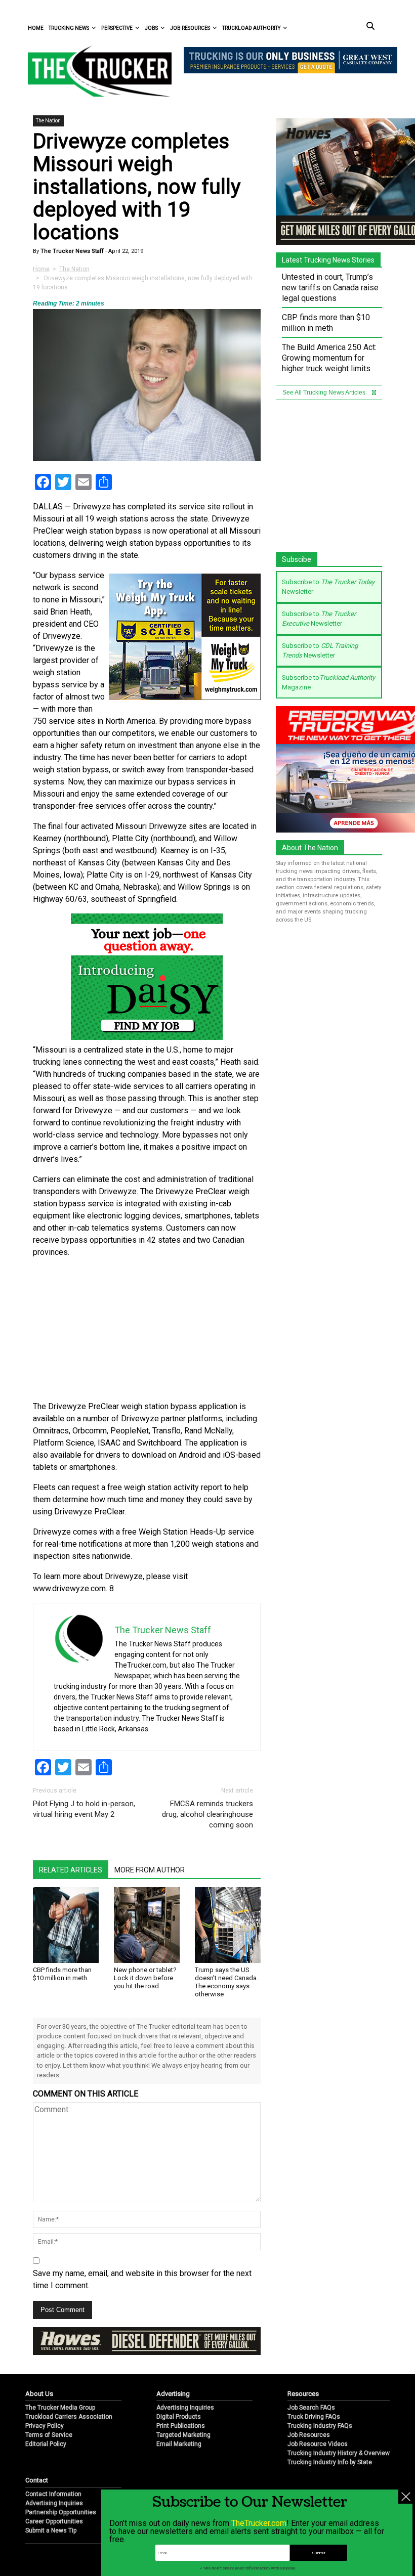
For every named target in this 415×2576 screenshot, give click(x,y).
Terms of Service (49, 2435)
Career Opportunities (54, 2521)
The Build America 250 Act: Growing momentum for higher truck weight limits (329, 358)
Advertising (173, 2394)
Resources (303, 2394)
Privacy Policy (45, 2426)
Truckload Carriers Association (69, 2417)
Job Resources (190, 28)
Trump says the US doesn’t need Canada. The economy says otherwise (226, 1982)
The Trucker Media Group (60, 2408)
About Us (39, 2394)
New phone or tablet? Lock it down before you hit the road (145, 1978)
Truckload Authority (251, 28)
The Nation (48, 121)
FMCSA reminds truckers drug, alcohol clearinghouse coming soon (207, 1814)
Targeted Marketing (183, 2435)
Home (36, 28)
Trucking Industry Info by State (330, 2462)
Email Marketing (179, 2444)
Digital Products (179, 2417)
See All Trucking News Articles (325, 392)
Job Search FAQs (311, 2408)
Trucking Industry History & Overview (339, 2453)
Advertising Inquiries (185, 2408)
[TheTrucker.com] (95, 71)
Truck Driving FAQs (314, 2417)
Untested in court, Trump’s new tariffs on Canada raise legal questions (330, 288)
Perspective (117, 28)
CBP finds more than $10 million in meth (62, 1974)
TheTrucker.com (259, 2523)
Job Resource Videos (318, 2444)
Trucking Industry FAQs (320, 2426)
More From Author (150, 1870)
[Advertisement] (147, 1330)
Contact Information (53, 2494)
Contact (37, 2480)
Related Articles (71, 1870)
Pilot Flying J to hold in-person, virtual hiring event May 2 (84, 1809)
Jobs (151, 28)
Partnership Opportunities (61, 2512)
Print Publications (181, 2426)
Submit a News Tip (51, 2530)
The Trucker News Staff (71, 251)
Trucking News (69, 28)
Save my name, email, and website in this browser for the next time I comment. (142, 2279)
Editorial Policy (46, 2444)
